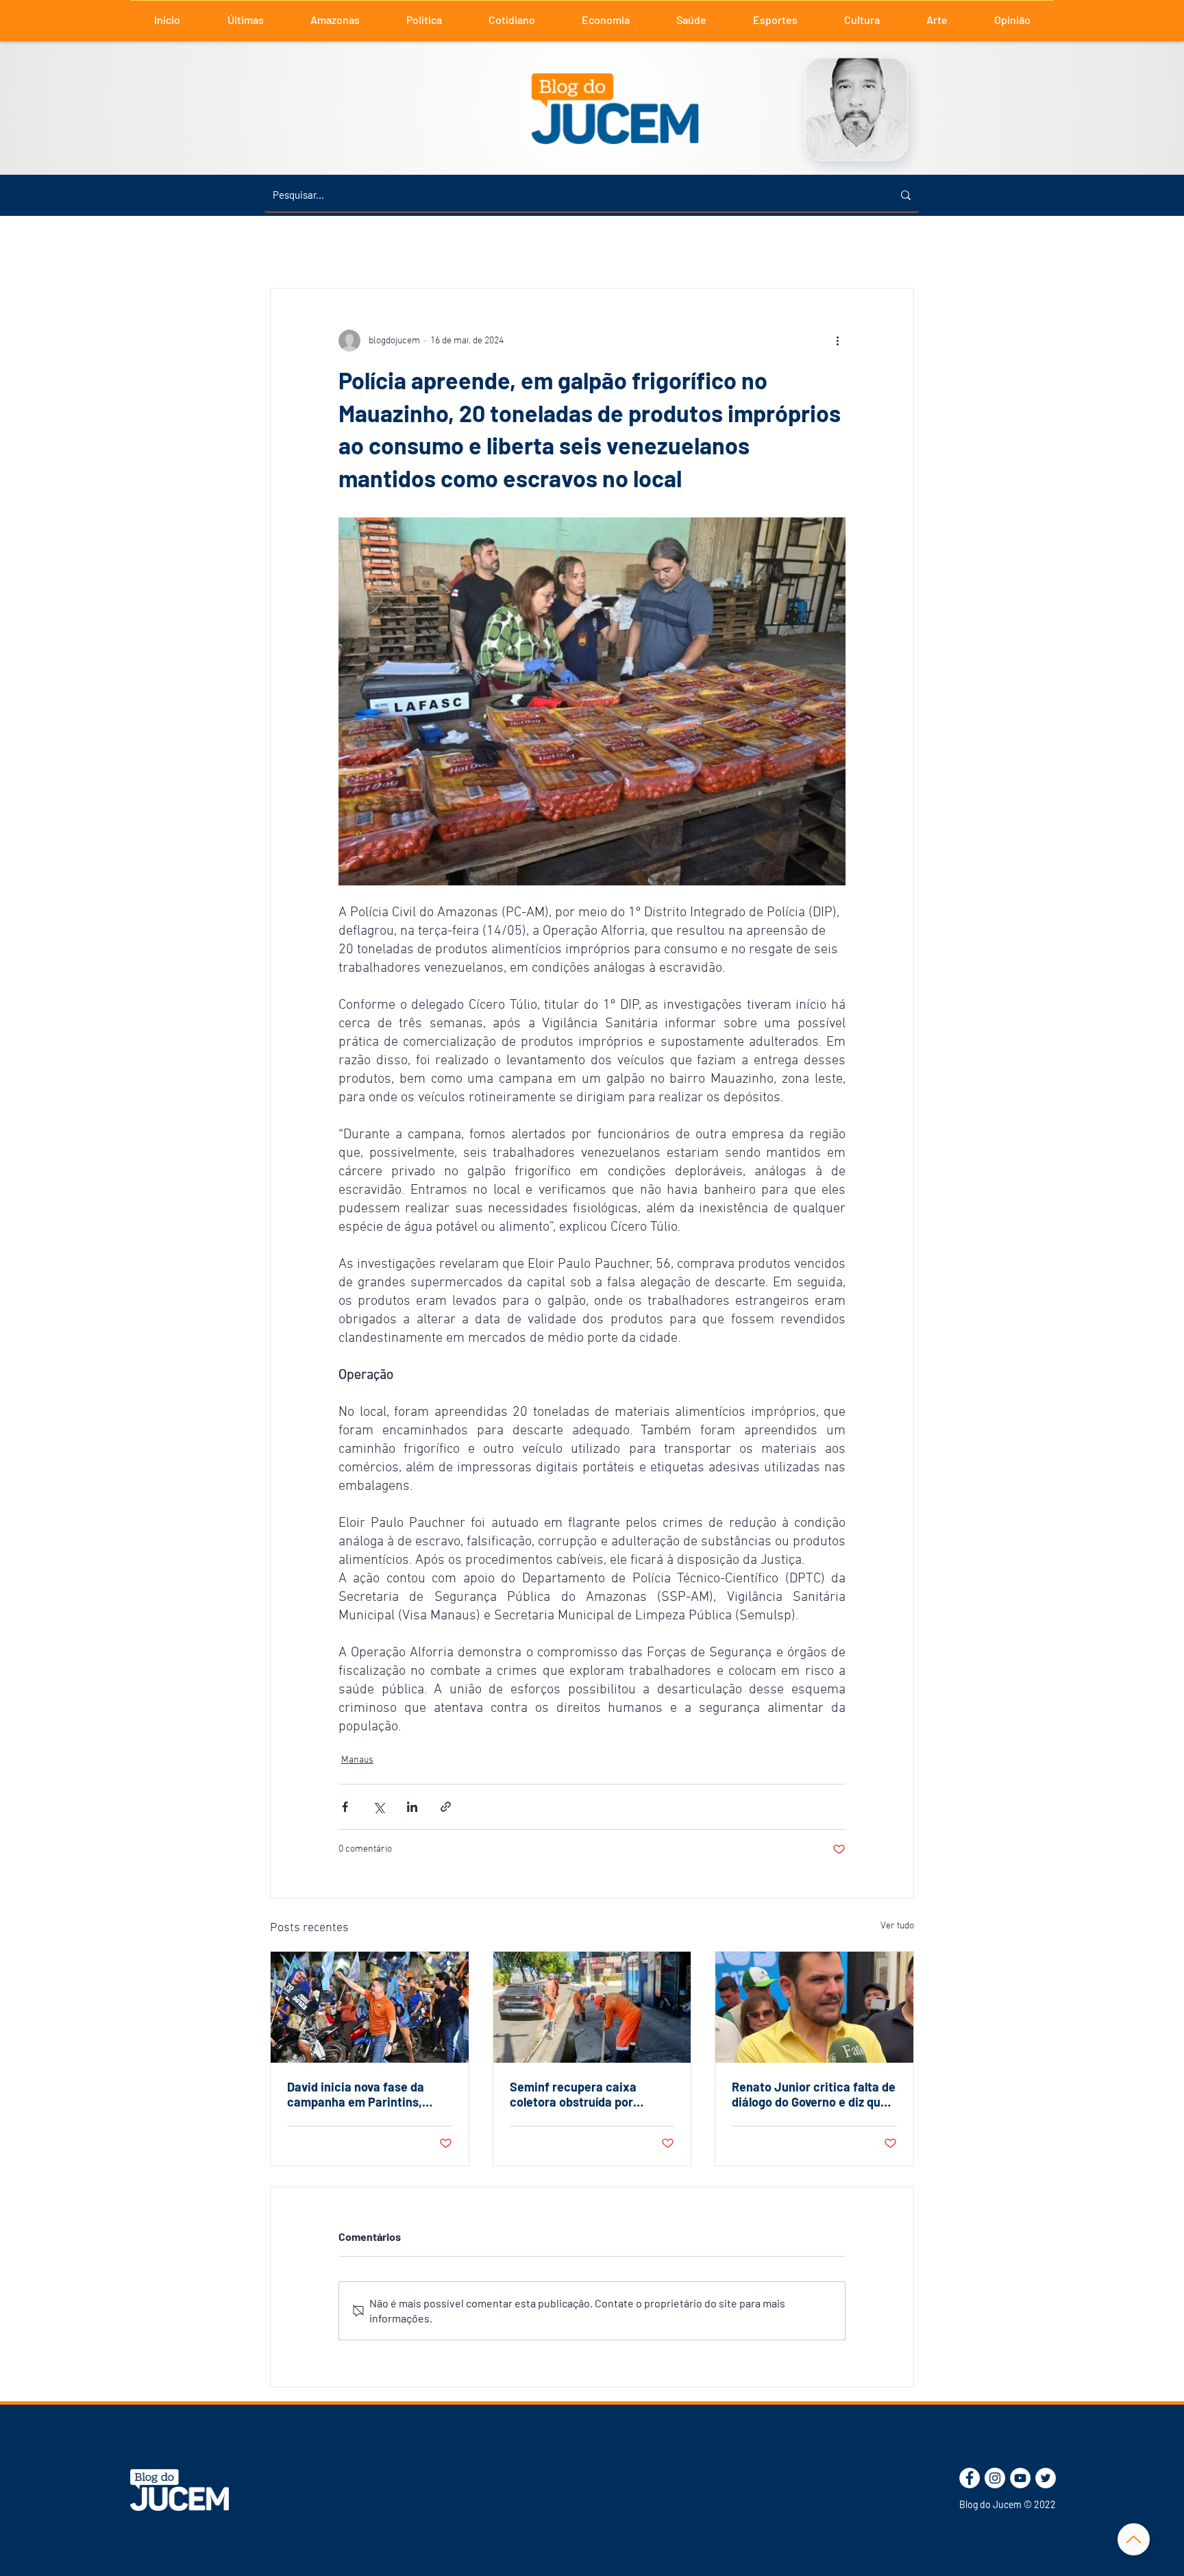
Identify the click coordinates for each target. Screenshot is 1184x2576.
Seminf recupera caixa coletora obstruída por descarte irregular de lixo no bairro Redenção (588, 2094)
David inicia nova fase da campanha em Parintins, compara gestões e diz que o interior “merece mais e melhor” (366, 2094)
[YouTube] (1020, 2478)
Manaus (357, 1760)
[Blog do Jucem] (180, 2490)
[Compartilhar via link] (446, 1807)
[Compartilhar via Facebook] (345, 1807)
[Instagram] (995, 2478)
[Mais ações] (837, 341)
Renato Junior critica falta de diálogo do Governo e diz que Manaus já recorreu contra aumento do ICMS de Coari (814, 2094)
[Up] (1134, 2539)
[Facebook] (970, 2478)
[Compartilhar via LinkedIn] (412, 1807)
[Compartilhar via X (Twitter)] (379, 1807)
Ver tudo (897, 1926)
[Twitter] (1046, 2478)
